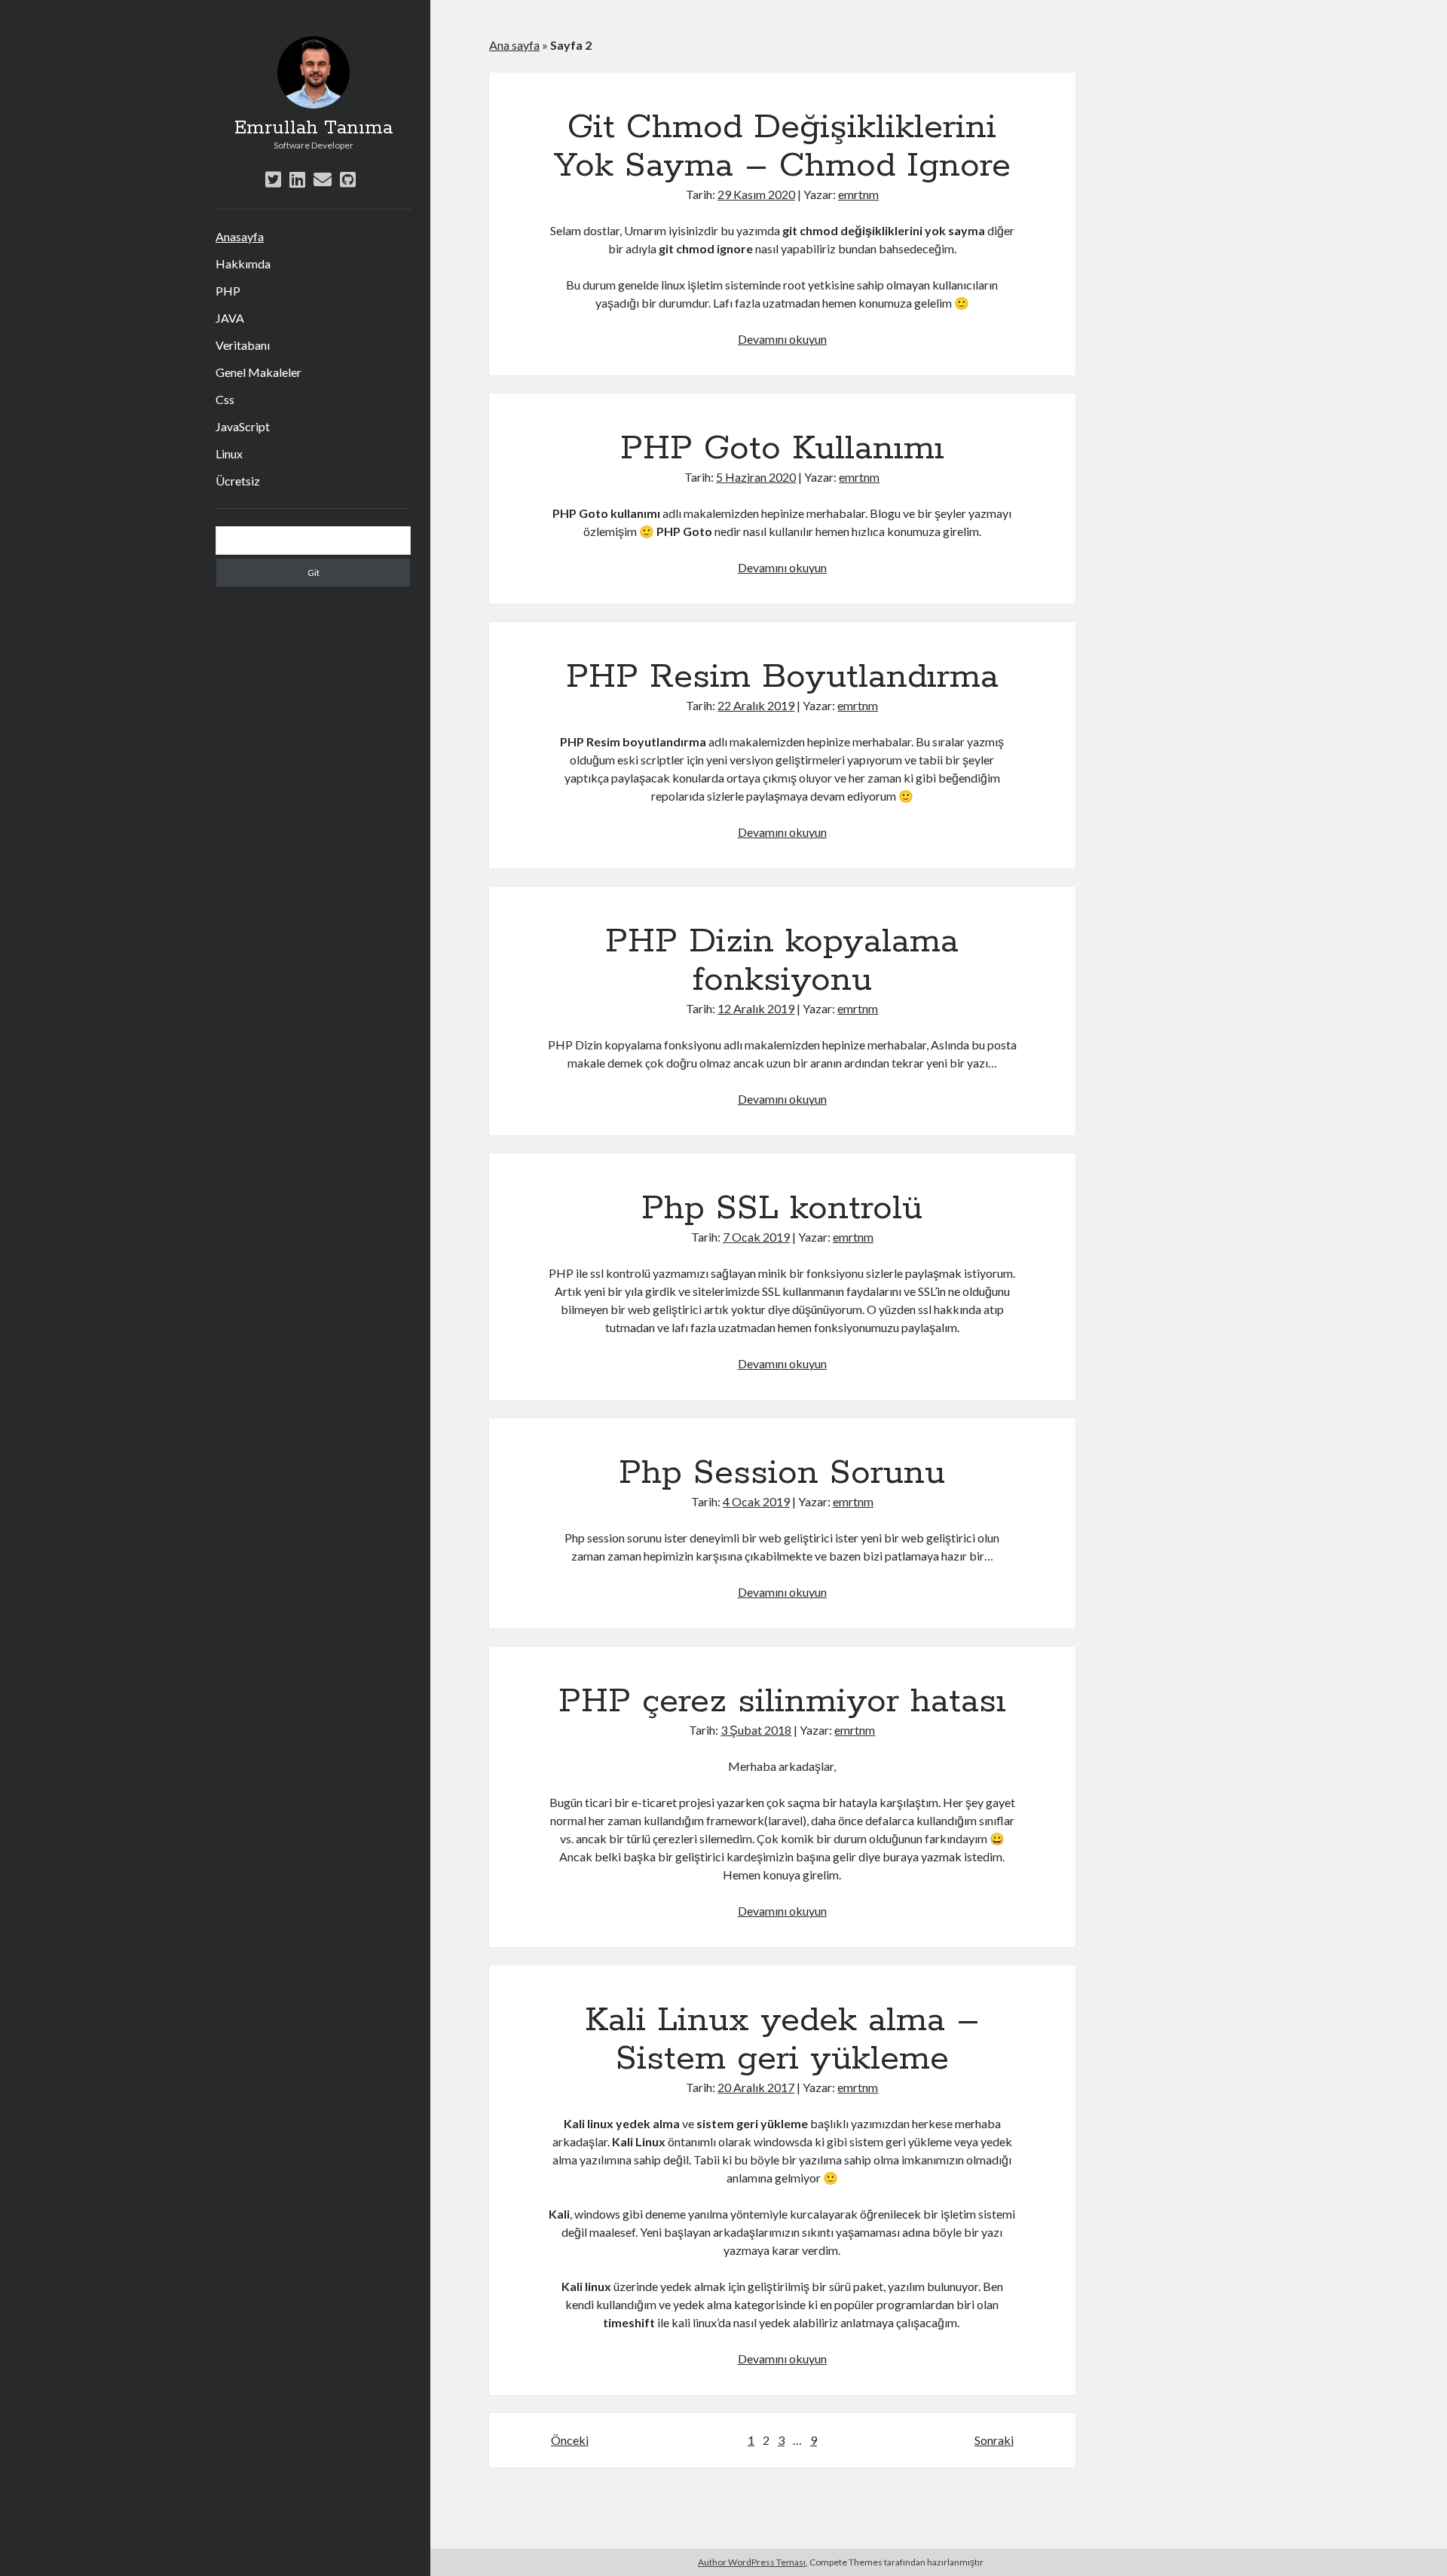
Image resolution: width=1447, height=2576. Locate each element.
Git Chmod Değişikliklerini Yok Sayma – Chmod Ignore (782, 147)
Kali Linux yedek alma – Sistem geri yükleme (782, 2040)
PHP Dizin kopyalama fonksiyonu (782, 961)
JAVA (230, 318)
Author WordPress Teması (752, 2562)
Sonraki (994, 2440)
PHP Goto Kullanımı (782, 449)
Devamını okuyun (782, 339)
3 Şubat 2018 (756, 1730)
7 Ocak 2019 (756, 1237)
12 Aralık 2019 (756, 1008)
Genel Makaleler (259, 372)
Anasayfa (240, 236)
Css (225, 399)
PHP (228, 291)
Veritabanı (243, 345)
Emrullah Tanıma (314, 128)
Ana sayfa (514, 45)
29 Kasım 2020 (756, 194)
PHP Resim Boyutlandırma (782, 677)
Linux (229, 453)
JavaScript (243, 426)
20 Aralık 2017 (756, 2087)
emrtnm (858, 194)
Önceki (570, 2440)
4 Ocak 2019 (756, 1501)
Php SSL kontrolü (782, 1208)
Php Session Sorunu (782, 1473)
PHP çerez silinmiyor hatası (782, 1702)
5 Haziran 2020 (756, 477)
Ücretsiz (238, 481)
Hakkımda (243, 263)
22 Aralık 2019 (756, 705)
